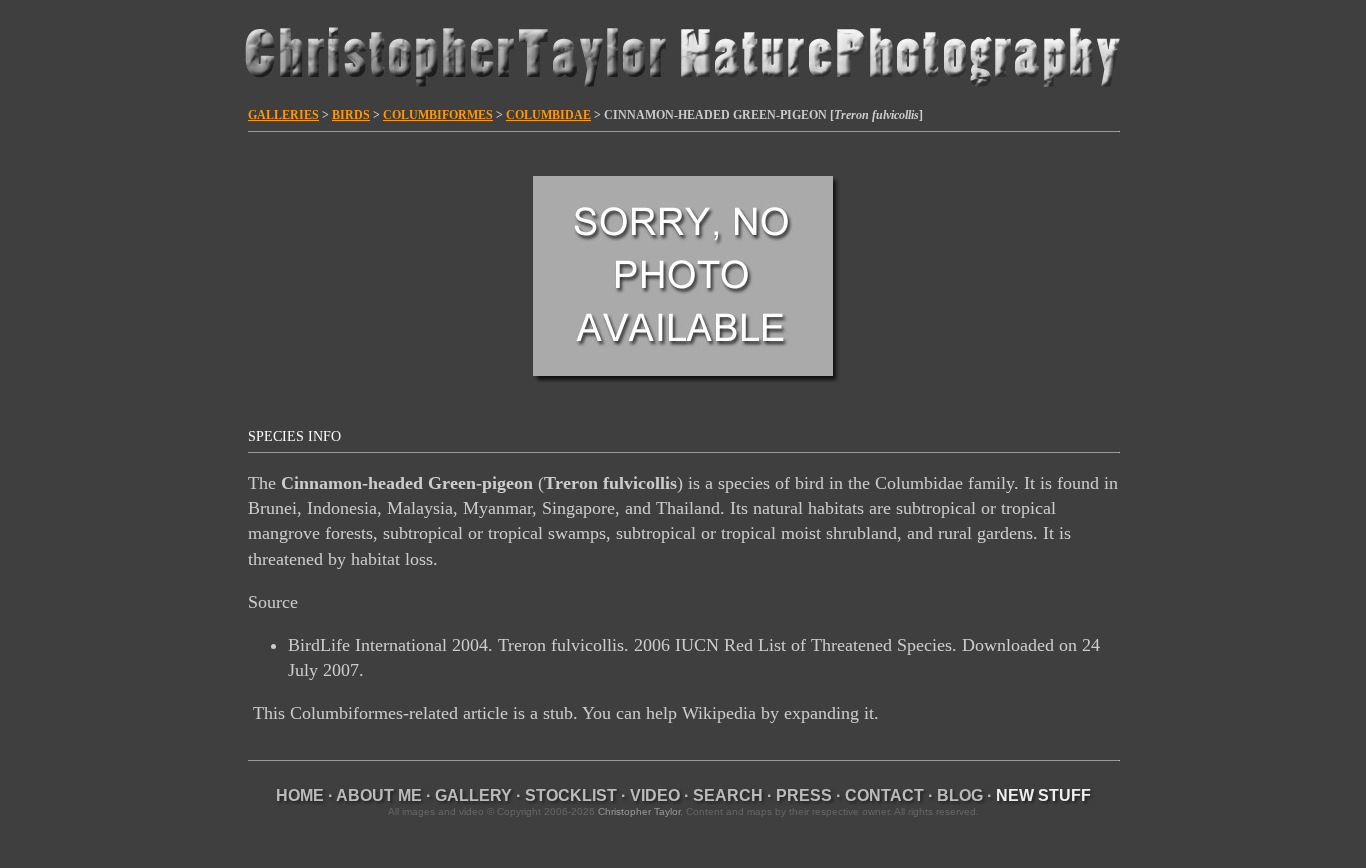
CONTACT (884, 795)
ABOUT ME (379, 795)
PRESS (804, 795)
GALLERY (473, 795)
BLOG (960, 795)
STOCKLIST (571, 795)
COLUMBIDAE (548, 115)
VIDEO (655, 795)
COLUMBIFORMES (438, 115)
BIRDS (351, 115)
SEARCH (728, 795)
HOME (300, 795)
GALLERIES (283, 115)
